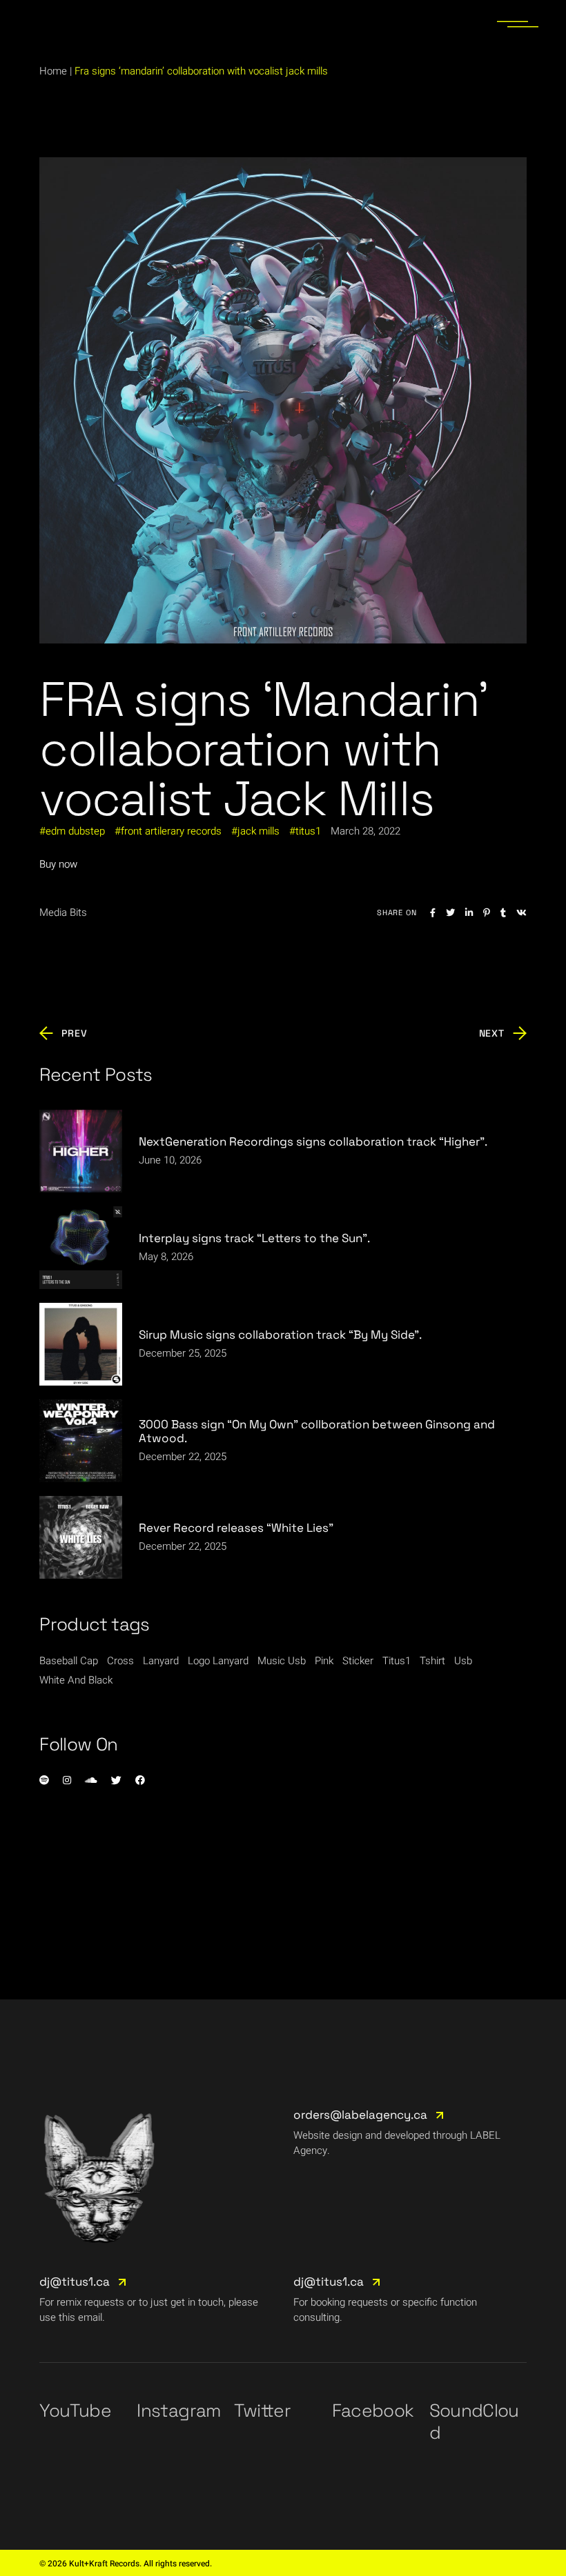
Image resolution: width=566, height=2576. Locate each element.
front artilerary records (171, 831)
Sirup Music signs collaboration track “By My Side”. (280, 1335)
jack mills (258, 831)
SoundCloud (474, 2422)
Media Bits (63, 912)
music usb (282, 1661)
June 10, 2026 (170, 1160)
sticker (358, 1661)
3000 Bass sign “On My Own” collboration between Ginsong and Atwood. (317, 1431)
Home (53, 71)
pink (324, 1661)
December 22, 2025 (183, 1457)
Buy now (58, 864)
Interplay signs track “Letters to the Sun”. (254, 1238)
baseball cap (69, 1661)
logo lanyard (218, 1661)
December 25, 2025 (183, 1353)
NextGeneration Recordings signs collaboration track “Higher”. (313, 1141)
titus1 (308, 831)
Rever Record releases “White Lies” (236, 1528)
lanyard (161, 1661)
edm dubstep (75, 831)
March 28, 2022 (365, 831)
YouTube (75, 2410)
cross (120, 1661)
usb (463, 1661)
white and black (76, 1680)
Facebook (373, 2410)
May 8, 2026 (166, 1257)
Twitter (262, 2410)
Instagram (178, 2410)
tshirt (432, 1661)
